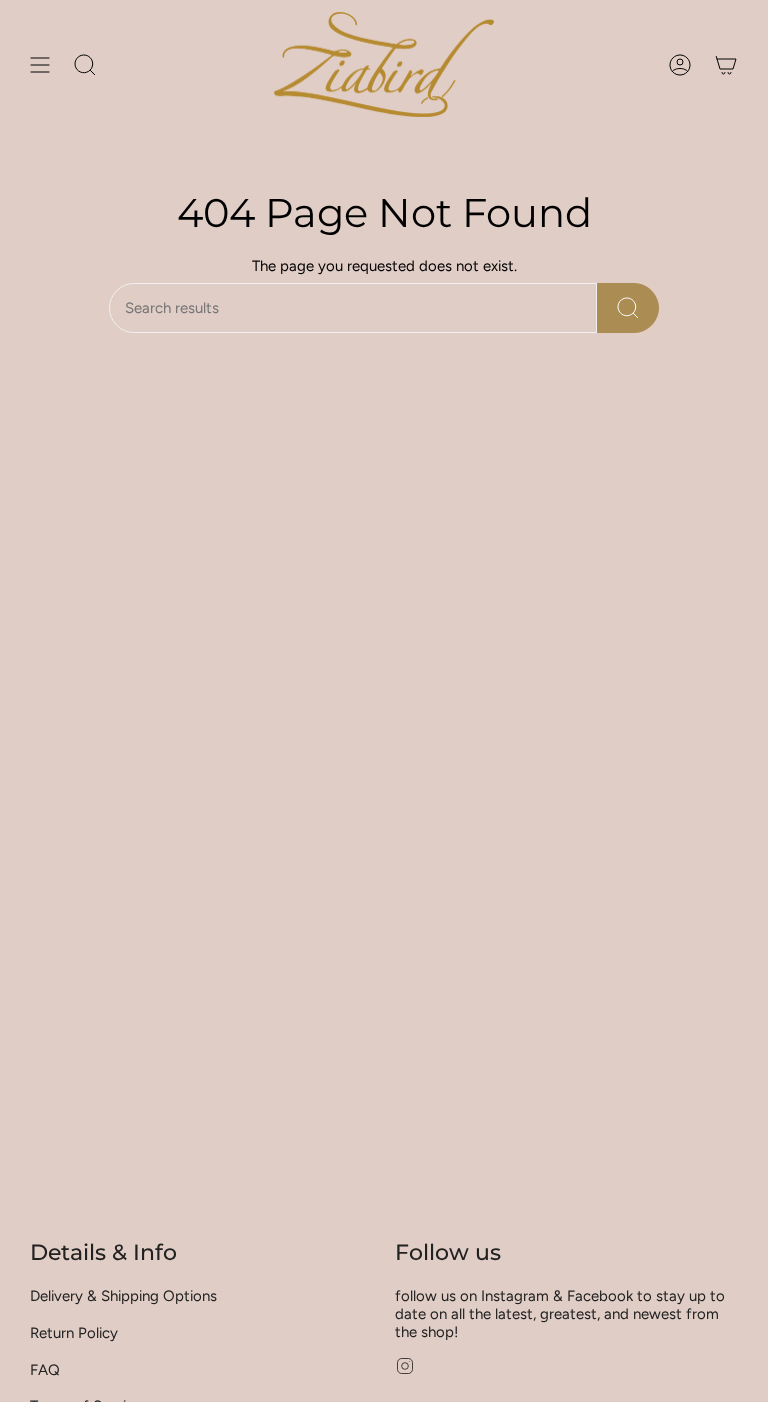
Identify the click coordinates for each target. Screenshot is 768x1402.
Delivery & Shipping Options (123, 1296)
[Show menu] (40, 64)
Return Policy (74, 1333)
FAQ (45, 1370)
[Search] (628, 308)
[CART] (726, 64)
